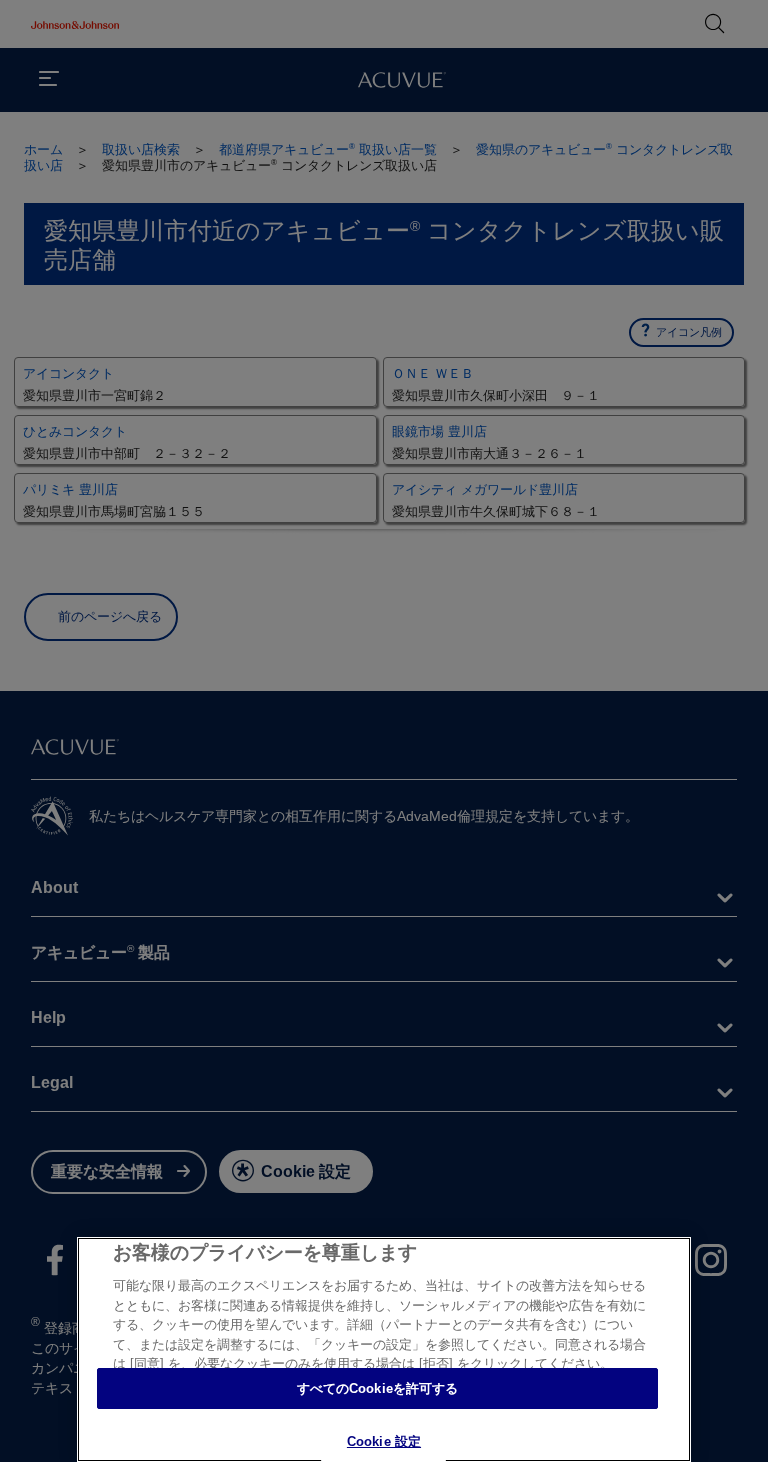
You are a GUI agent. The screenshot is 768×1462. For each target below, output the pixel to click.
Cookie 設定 (384, 1441)
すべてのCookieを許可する (378, 1388)
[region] (384, 1349)
